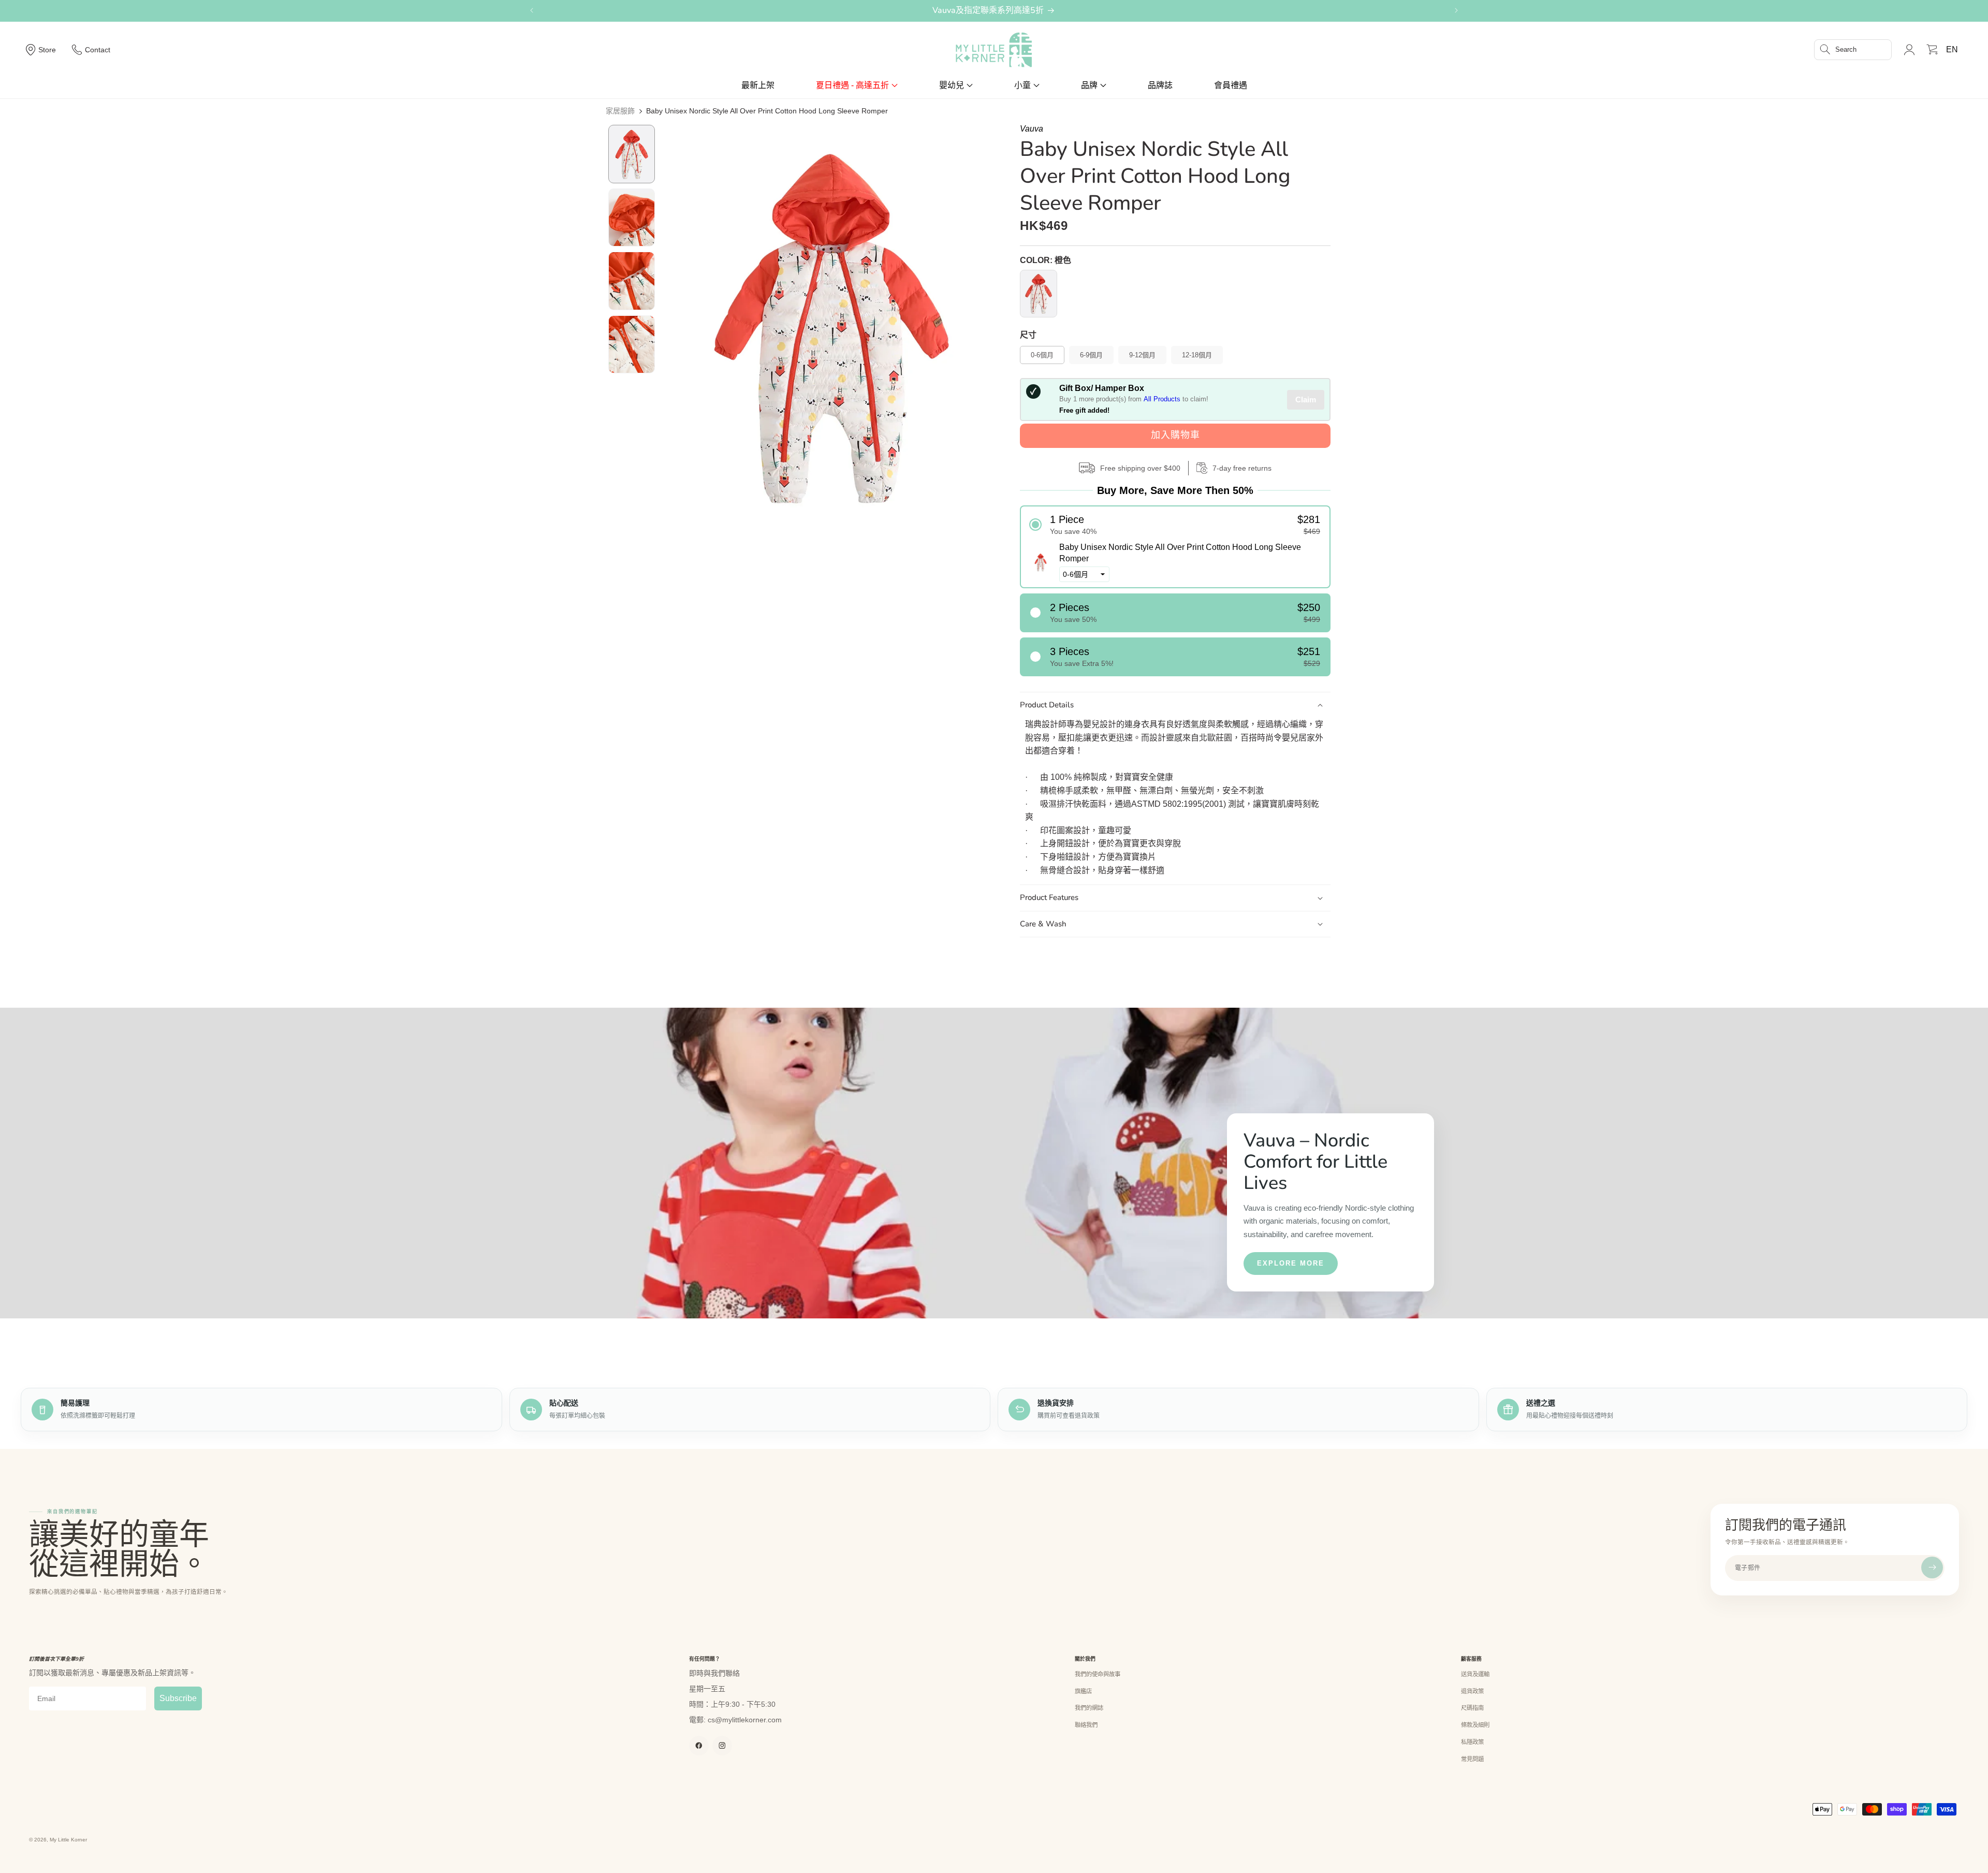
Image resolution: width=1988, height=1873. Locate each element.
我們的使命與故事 (1098, 1674)
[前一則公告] (532, 10)
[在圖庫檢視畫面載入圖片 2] (632, 218)
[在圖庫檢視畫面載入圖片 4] (632, 345)
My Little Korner (68, 1840)
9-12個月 (1142, 355)
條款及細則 (1475, 1725)
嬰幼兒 (952, 85)
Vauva (1032, 129)
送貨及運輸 (1475, 1674)
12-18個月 (1197, 355)
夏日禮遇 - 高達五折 (852, 85)
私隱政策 (1472, 1742)
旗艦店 (1083, 1691)
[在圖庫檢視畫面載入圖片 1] (632, 154)
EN (1952, 49)
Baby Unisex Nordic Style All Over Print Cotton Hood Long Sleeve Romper (767, 111)
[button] (1853, 50)
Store (47, 50)
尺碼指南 (1472, 1708)
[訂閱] (1932, 1567)
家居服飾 (620, 111)
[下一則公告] (1456, 10)
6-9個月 (1091, 355)
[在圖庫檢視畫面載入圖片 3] (632, 281)
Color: (1046, 260)
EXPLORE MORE (1291, 1263)
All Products (1162, 399)
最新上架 (758, 85)
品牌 (1089, 85)
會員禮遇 (1231, 85)
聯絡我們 (1086, 1725)
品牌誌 (1160, 85)
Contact (98, 50)
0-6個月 (1042, 355)
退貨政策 (1472, 1691)
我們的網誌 (1089, 1708)
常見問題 (1472, 1759)
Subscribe (178, 1698)
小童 (1022, 85)
